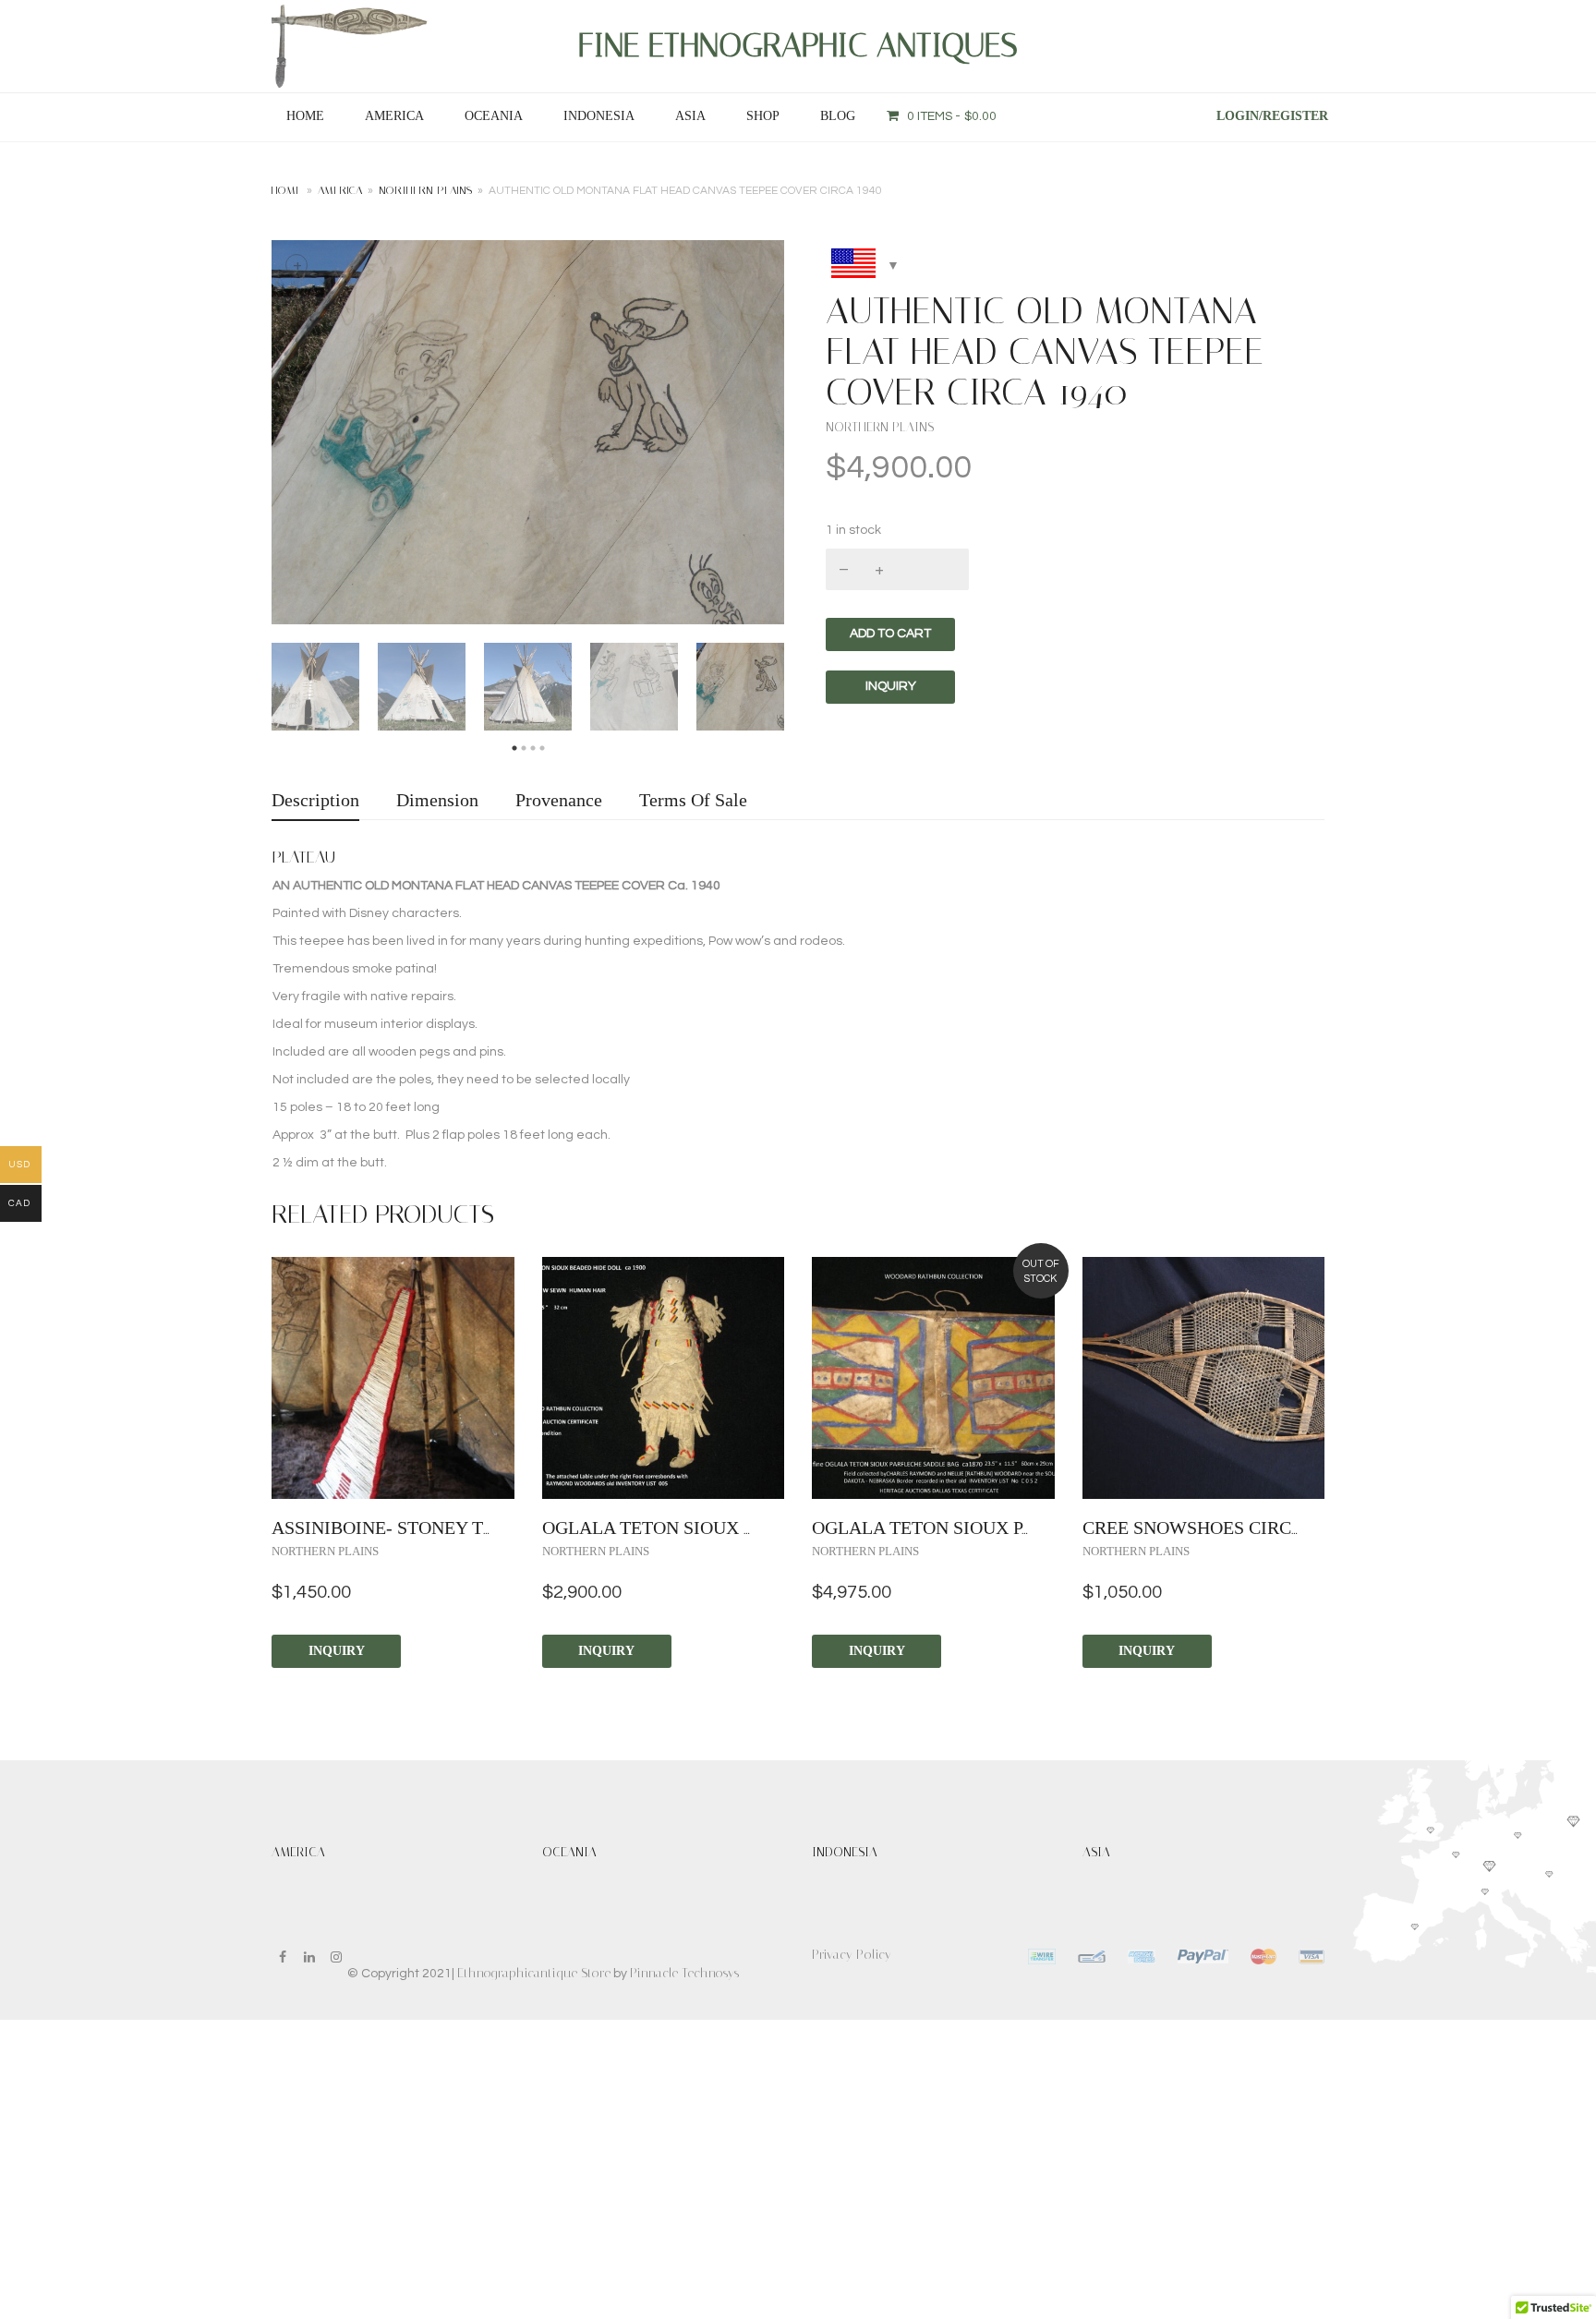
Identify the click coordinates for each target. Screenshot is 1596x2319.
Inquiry (337, 1651)
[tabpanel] (315, 687)
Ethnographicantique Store (534, 1973)
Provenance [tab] (559, 800)
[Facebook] (283, 1957)
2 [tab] (524, 749)
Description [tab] (315, 800)
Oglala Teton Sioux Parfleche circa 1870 (1014, 1528)
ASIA (690, 116)
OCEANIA (494, 116)
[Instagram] (336, 1957)
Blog (838, 116)
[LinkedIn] (309, 1957)
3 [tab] (533, 749)
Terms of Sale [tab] (693, 800)
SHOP (763, 116)
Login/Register (1272, 116)
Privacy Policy (852, 1955)
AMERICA (394, 116)
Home (305, 116)
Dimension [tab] (437, 800)
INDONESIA (599, 116)
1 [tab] (514, 749)
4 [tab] (542, 749)
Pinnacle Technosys (684, 1973)
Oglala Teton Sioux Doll (667, 1528)
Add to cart (890, 634)
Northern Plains (425, 190)
